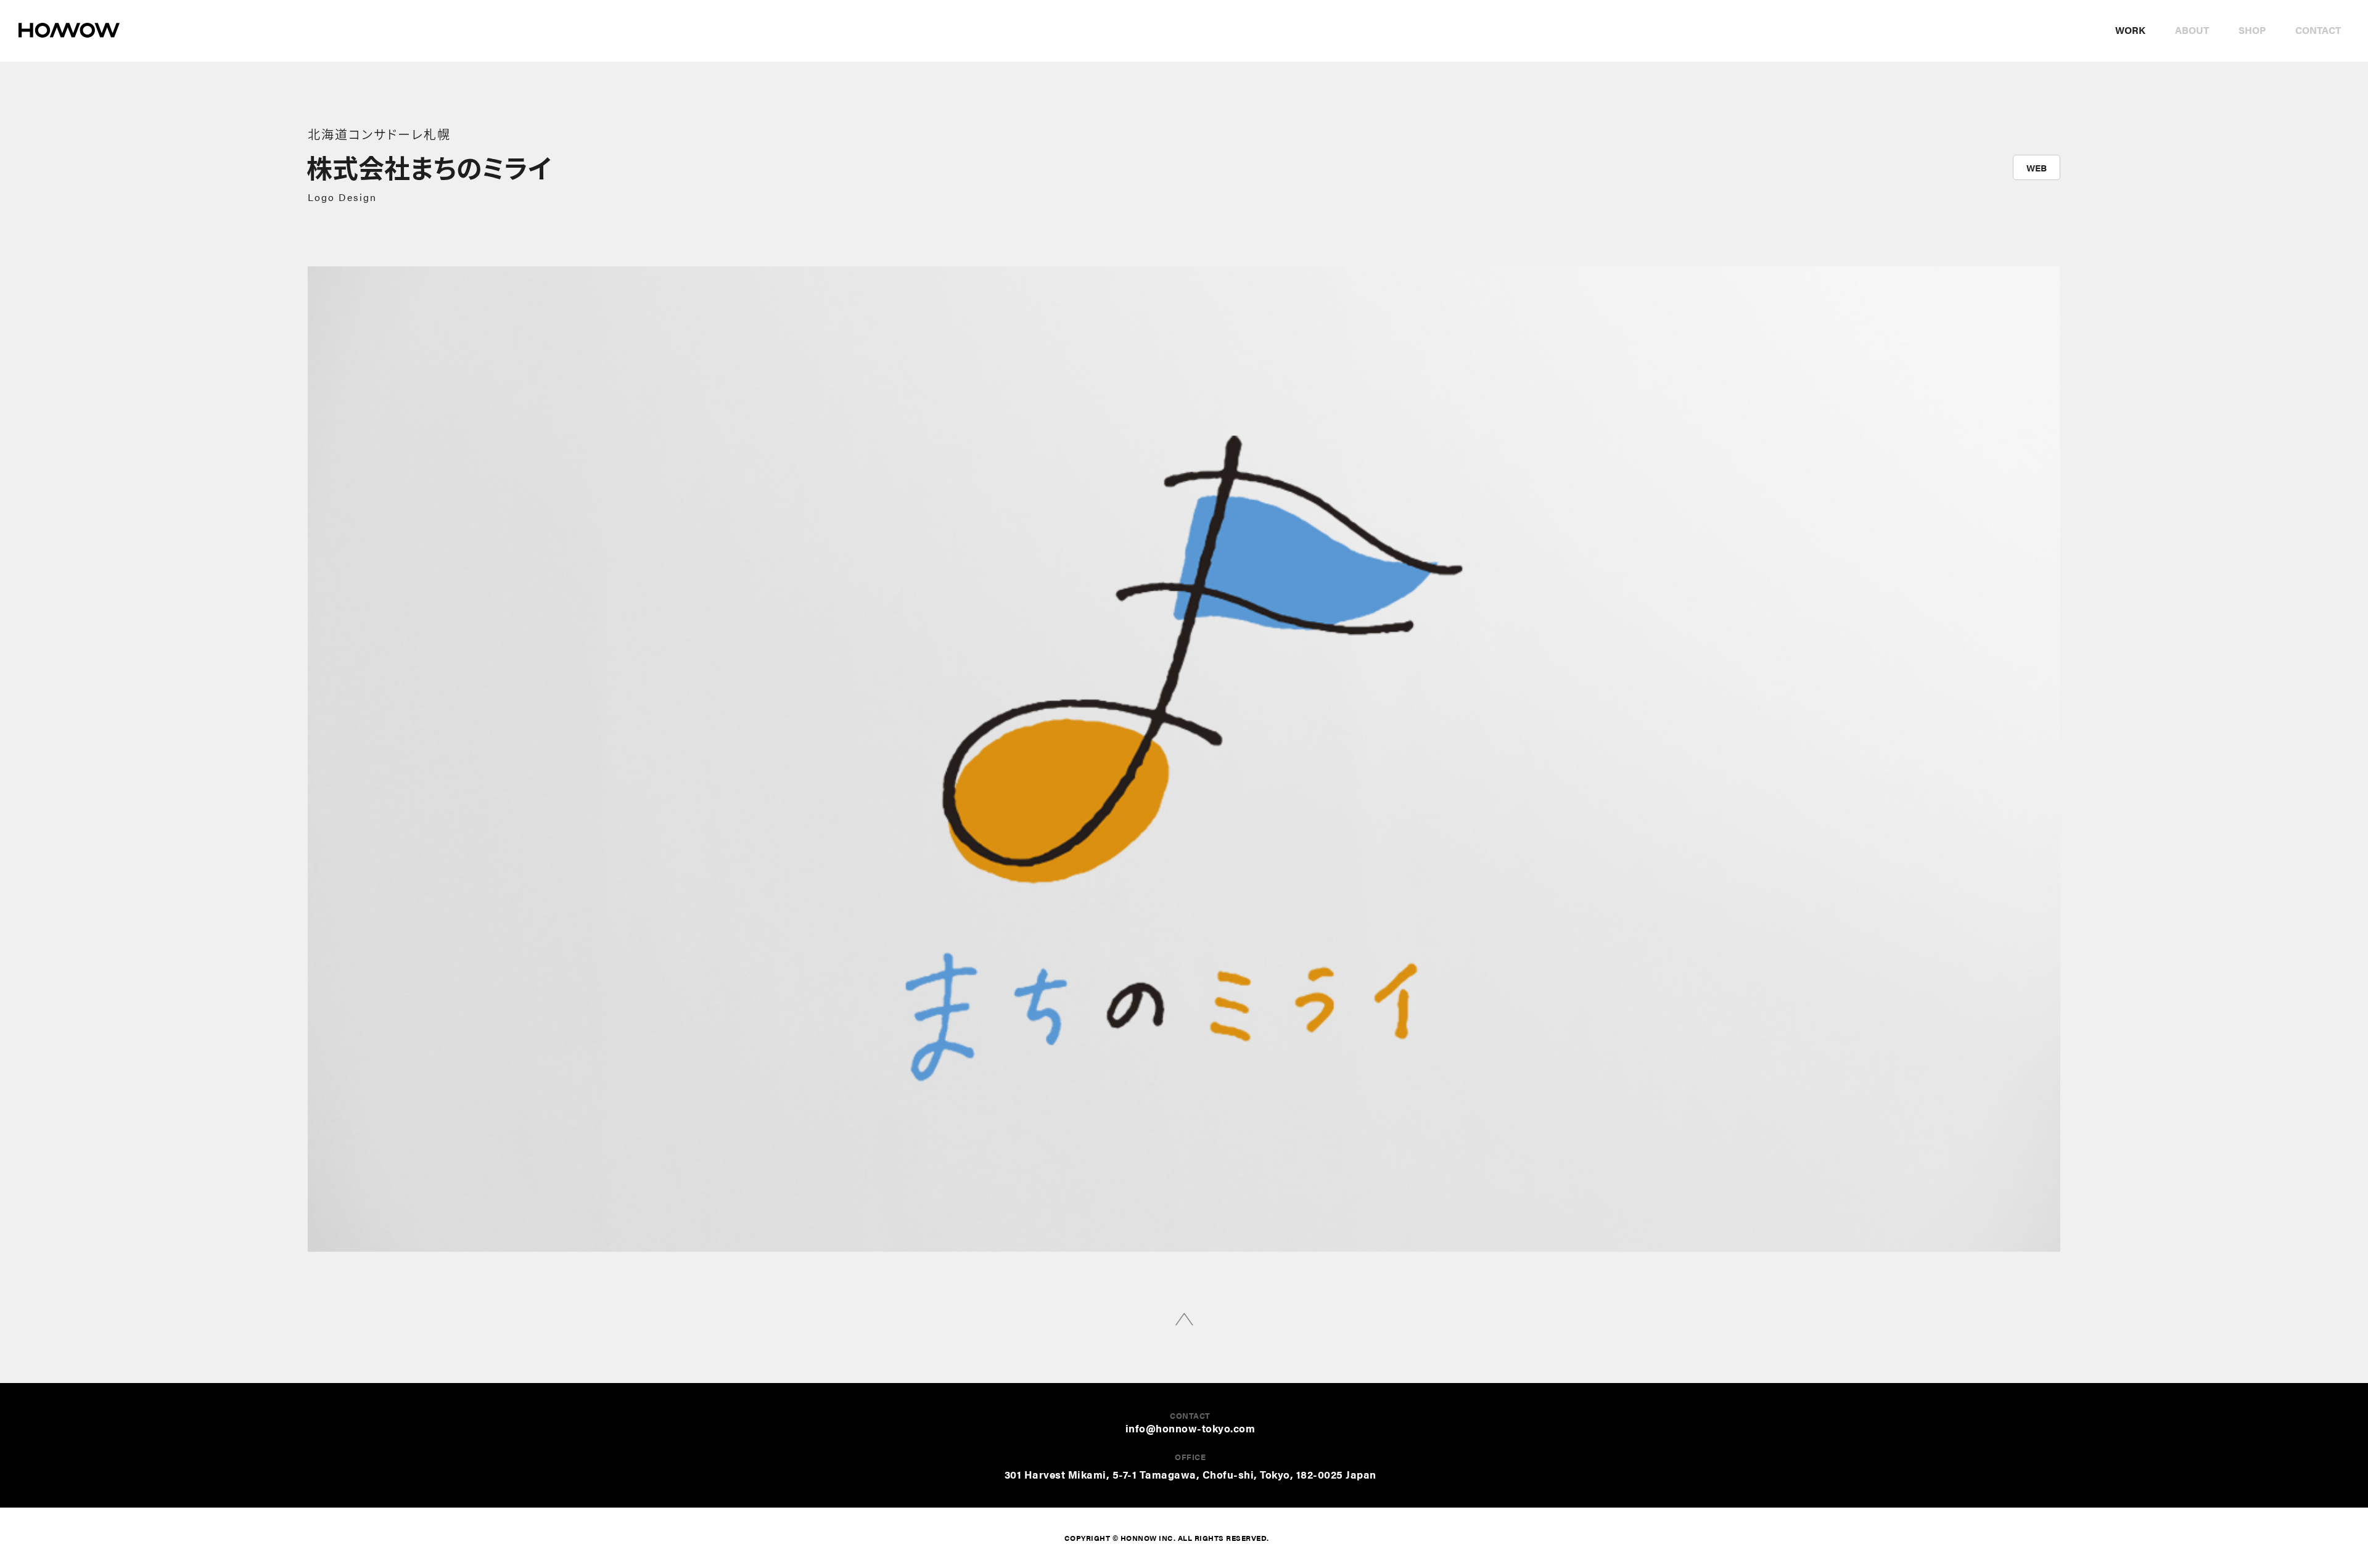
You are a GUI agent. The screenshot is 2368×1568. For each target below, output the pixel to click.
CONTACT (2318, 30)
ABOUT (2192, 30)
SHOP (2252, 30)
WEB (2037, 167)
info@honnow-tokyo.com (1190, 1428)
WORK (2130, 30)
